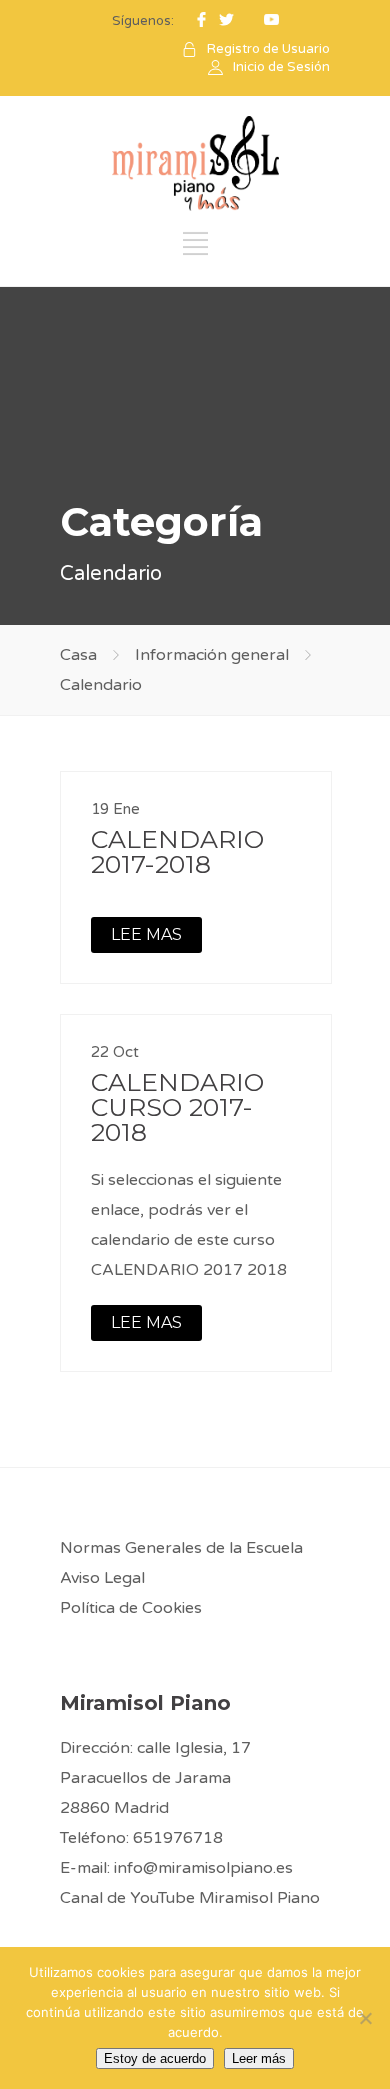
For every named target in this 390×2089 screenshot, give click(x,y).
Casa (78, 655)
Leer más (259, 2058)
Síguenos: (143, 21)
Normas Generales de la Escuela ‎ (183, 1548)
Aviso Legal (102, 1578)
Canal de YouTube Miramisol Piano (190, 1898)
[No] (365, 2018)
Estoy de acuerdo (155, 2058)
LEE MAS (146, 934)
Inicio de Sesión (281, 67)
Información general (212, 655)
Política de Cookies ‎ (133, 1608)
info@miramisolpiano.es (203, 1868)
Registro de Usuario (268, 49)
